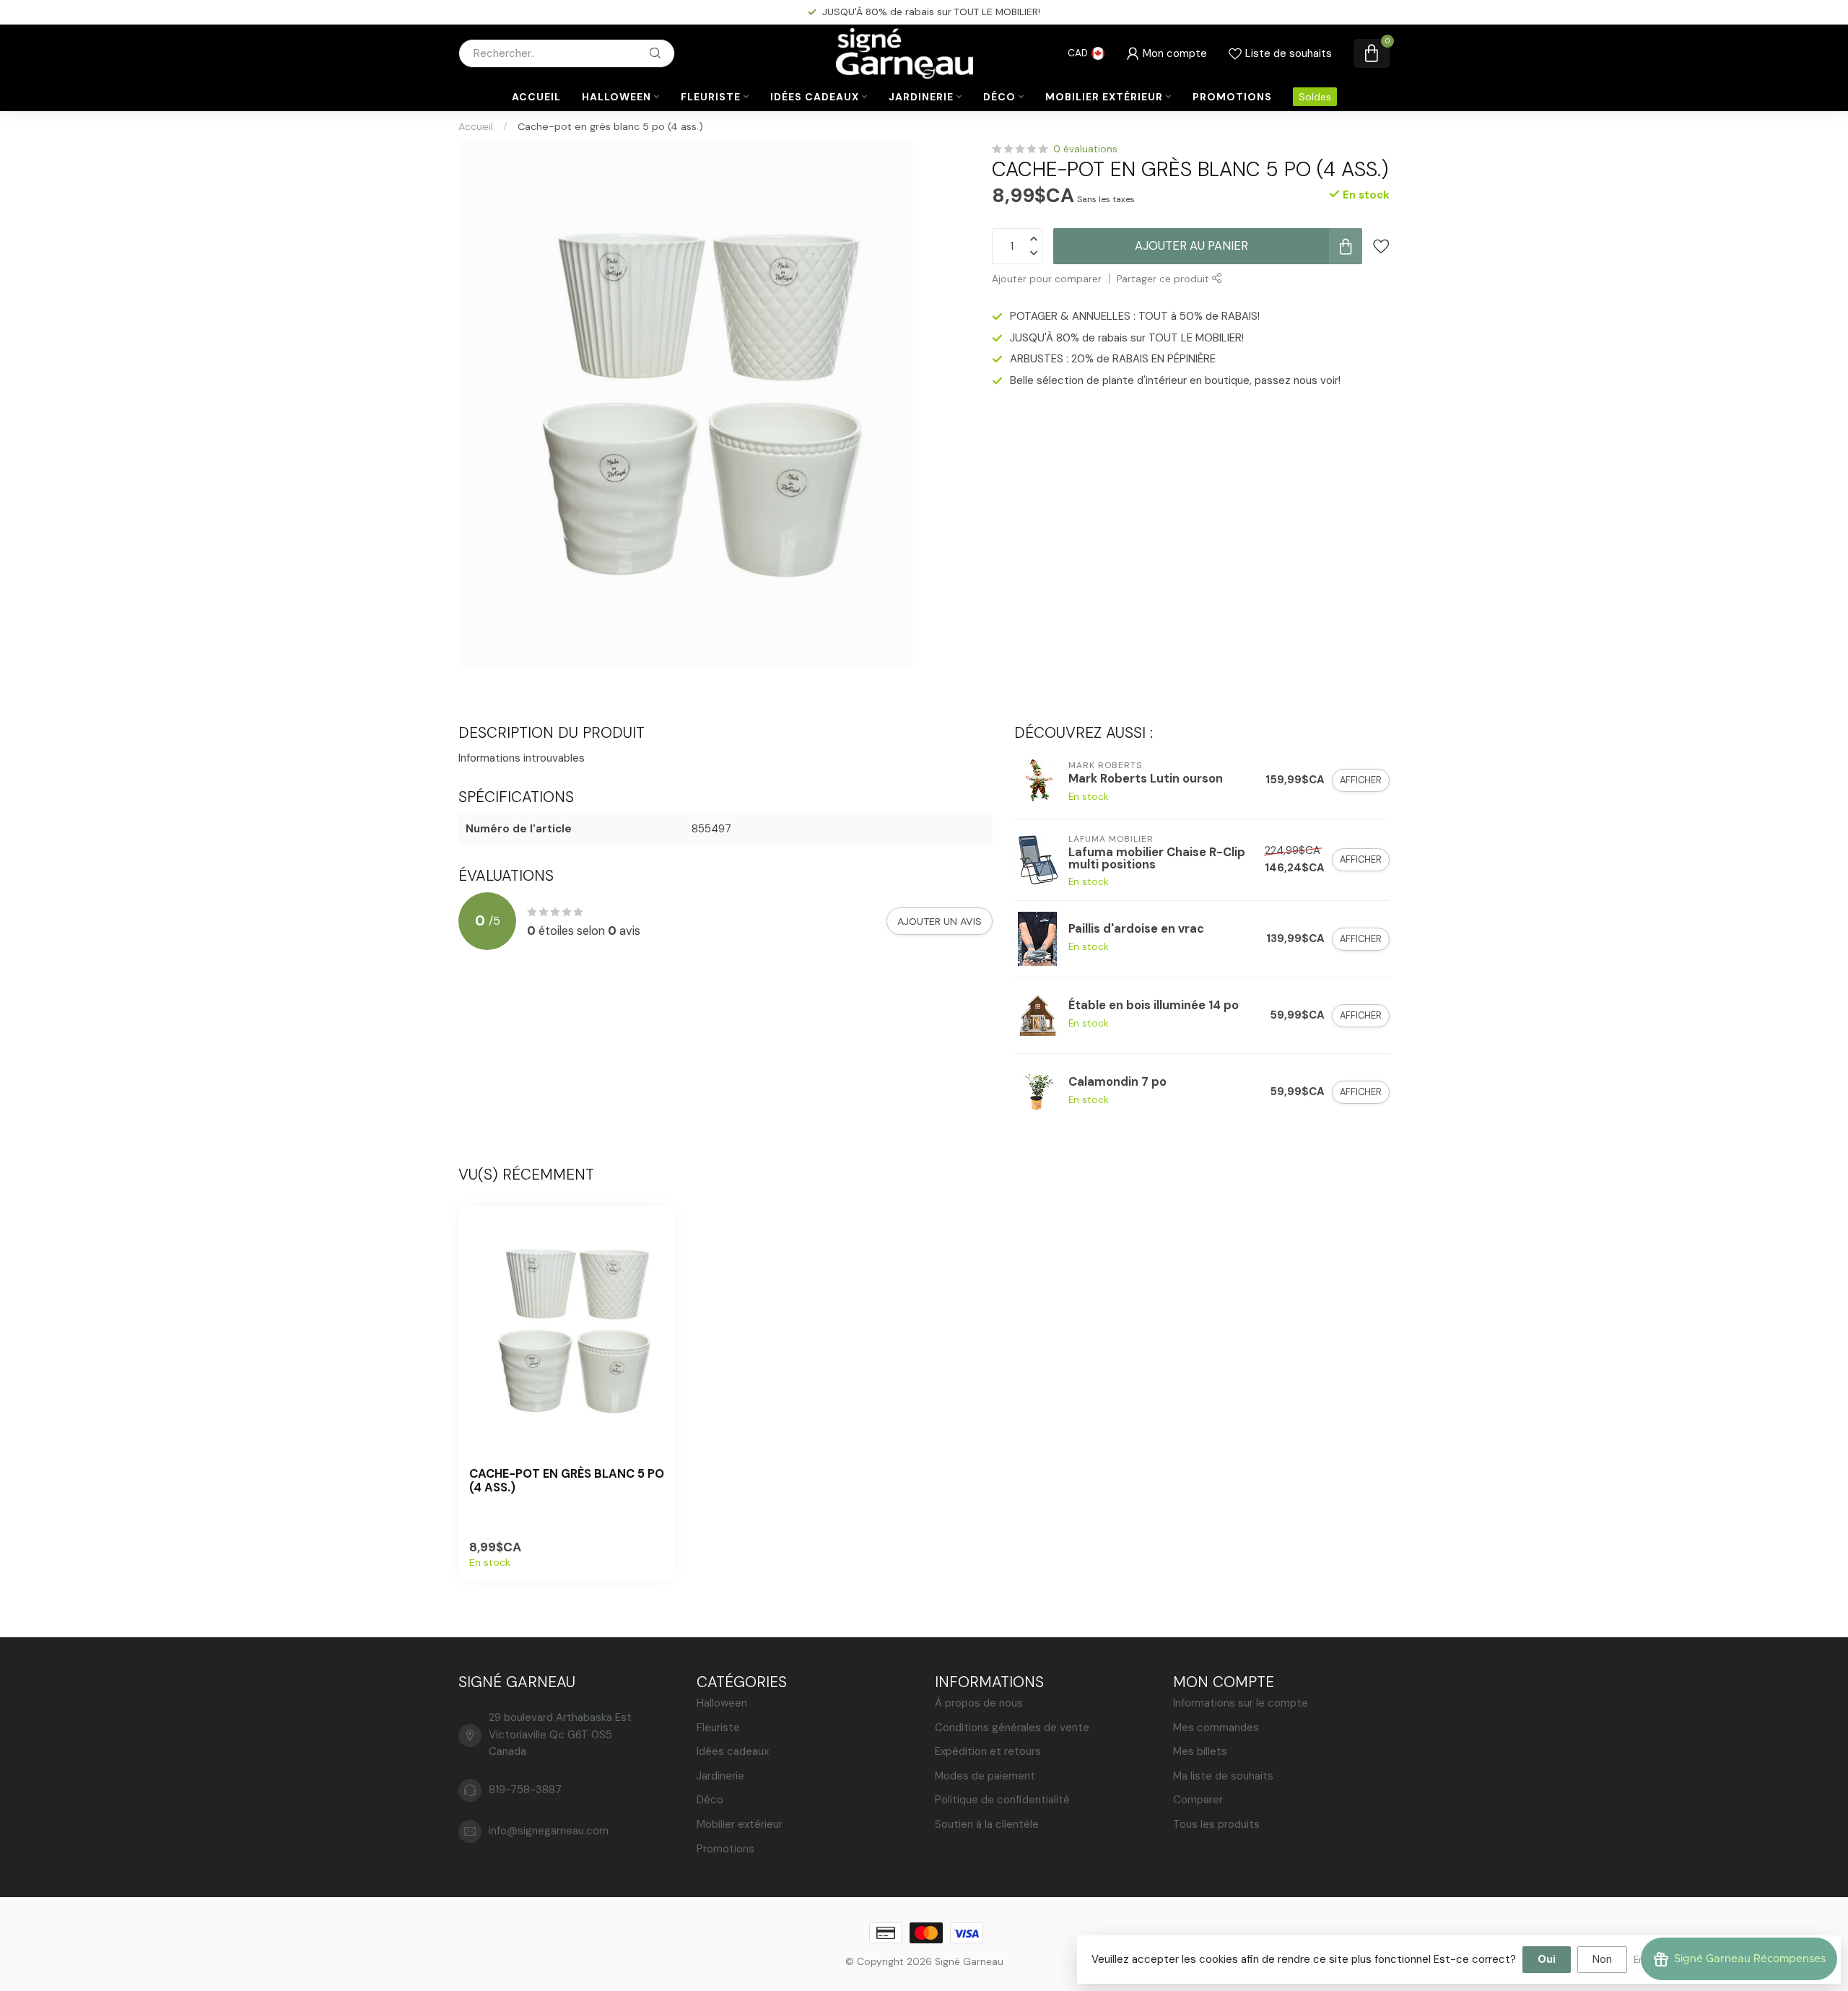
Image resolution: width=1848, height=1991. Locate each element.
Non (1602, 1959)
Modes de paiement (985, 1776)
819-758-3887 (525, 1790)
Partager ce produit (1164, 279)
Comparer (1198, 1800)
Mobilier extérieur (1104, 97)
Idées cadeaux (815, 97)
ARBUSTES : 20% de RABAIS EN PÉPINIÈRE (933, 12)
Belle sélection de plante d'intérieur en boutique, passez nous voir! (1175, 380)
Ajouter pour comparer (1047, 279)
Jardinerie (921, 97)
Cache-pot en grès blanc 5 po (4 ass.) (610, 126)
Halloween (616, 97)
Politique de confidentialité (1002, 1800)
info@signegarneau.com (549, 1831)
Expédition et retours (988, 1751)
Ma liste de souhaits (1223, 1776)
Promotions (1232, 97)
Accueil (536, 97)
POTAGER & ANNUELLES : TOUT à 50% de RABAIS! (1135, 316)
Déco (999, 97)
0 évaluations (1085, 149)
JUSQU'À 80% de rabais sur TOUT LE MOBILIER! (1127, 338)
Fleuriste (711, 97)
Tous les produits (1216, 1824)
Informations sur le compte (1241, 1703)
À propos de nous (979, 1703)
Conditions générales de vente (1012, 1728)
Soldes (1315, 97)
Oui (1547, 1959)
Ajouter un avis (940, 921)
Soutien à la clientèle (987, 1824)
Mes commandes (1216, 1728)
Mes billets (1200, 1751)
